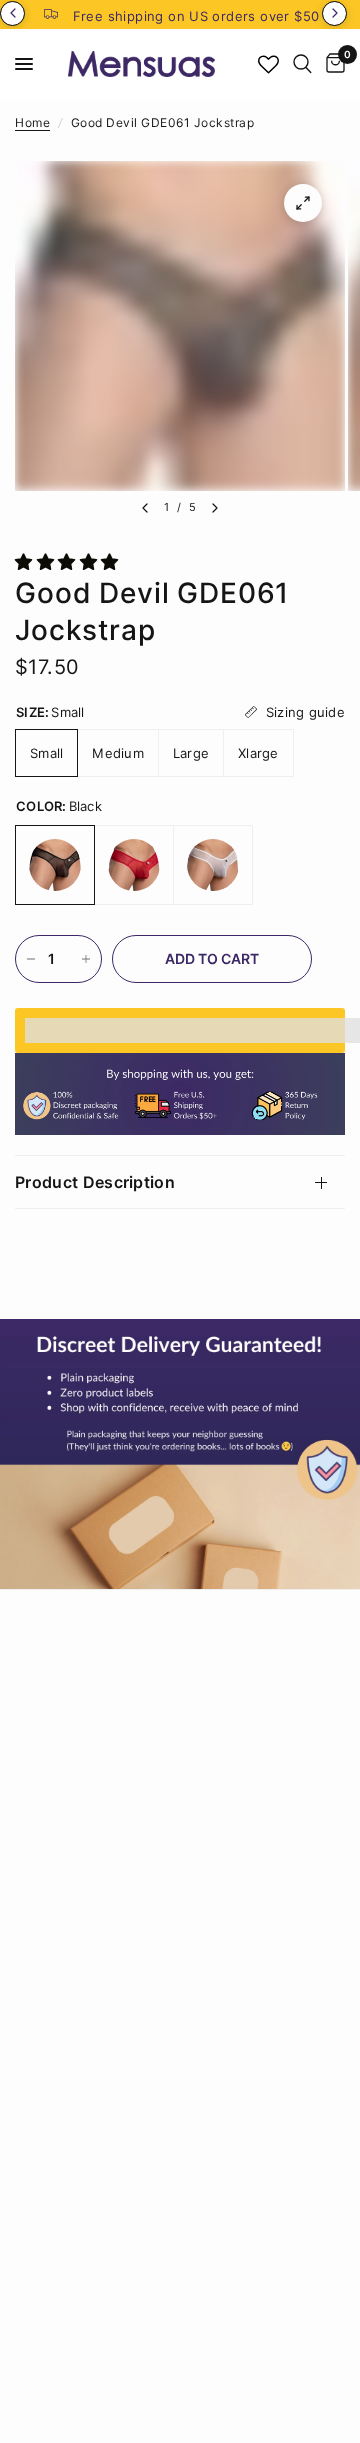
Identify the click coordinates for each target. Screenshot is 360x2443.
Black (55, 865)
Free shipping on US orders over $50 (196, 16)
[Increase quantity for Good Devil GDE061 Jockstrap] (86, 959)
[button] (69, 562)
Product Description (95, 1182)
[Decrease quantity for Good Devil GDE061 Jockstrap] (31, 959)
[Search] (302, 64)
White (213, 865)
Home (32, 122)
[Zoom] (303, 203)
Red (134, 865)
